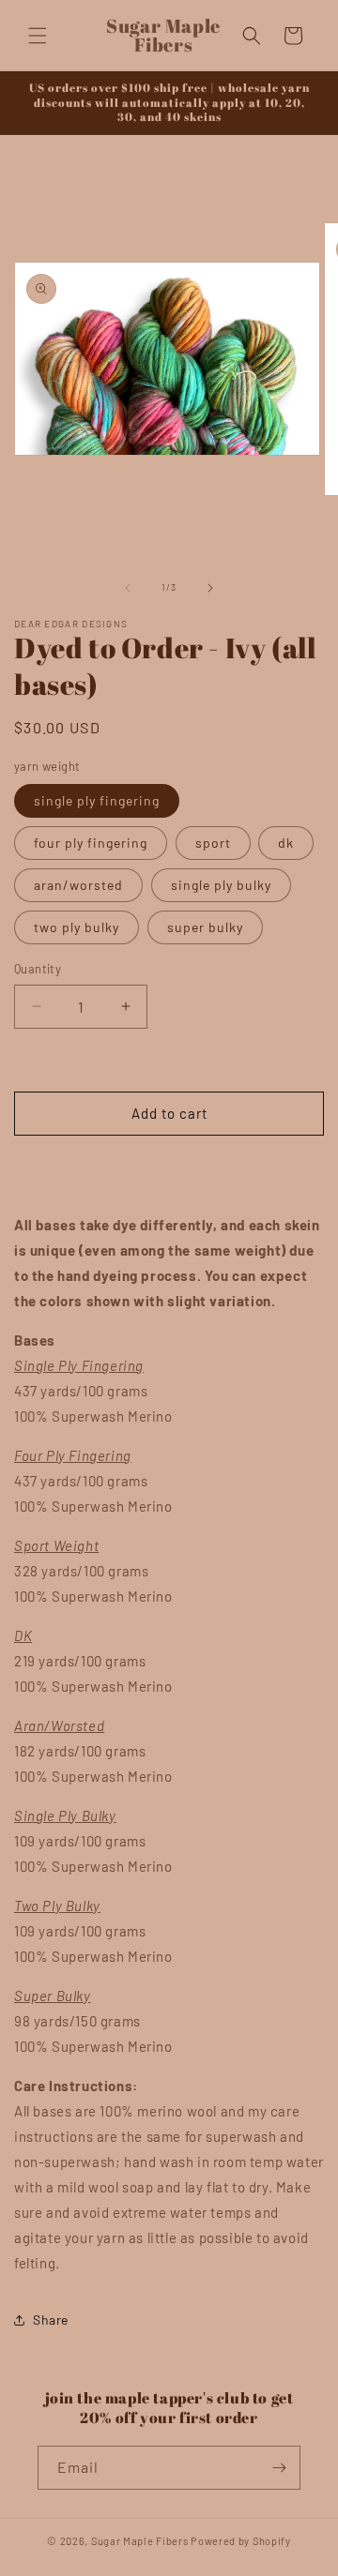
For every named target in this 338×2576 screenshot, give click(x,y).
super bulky (205, 927)
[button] (38, 36)
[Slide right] (210, 588)
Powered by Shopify (241, 2541)
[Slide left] (128, 588)
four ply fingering (91, 843)
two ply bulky (77, 927)
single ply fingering (97, 800)
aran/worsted (78, 885)
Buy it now (169, 1167)
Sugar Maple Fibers (140, 2541)
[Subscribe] (279, 2468)
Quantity (38, 969)
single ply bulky (221, 885)
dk (286, 843)
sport (213, 843)
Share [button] (51, 2320)
